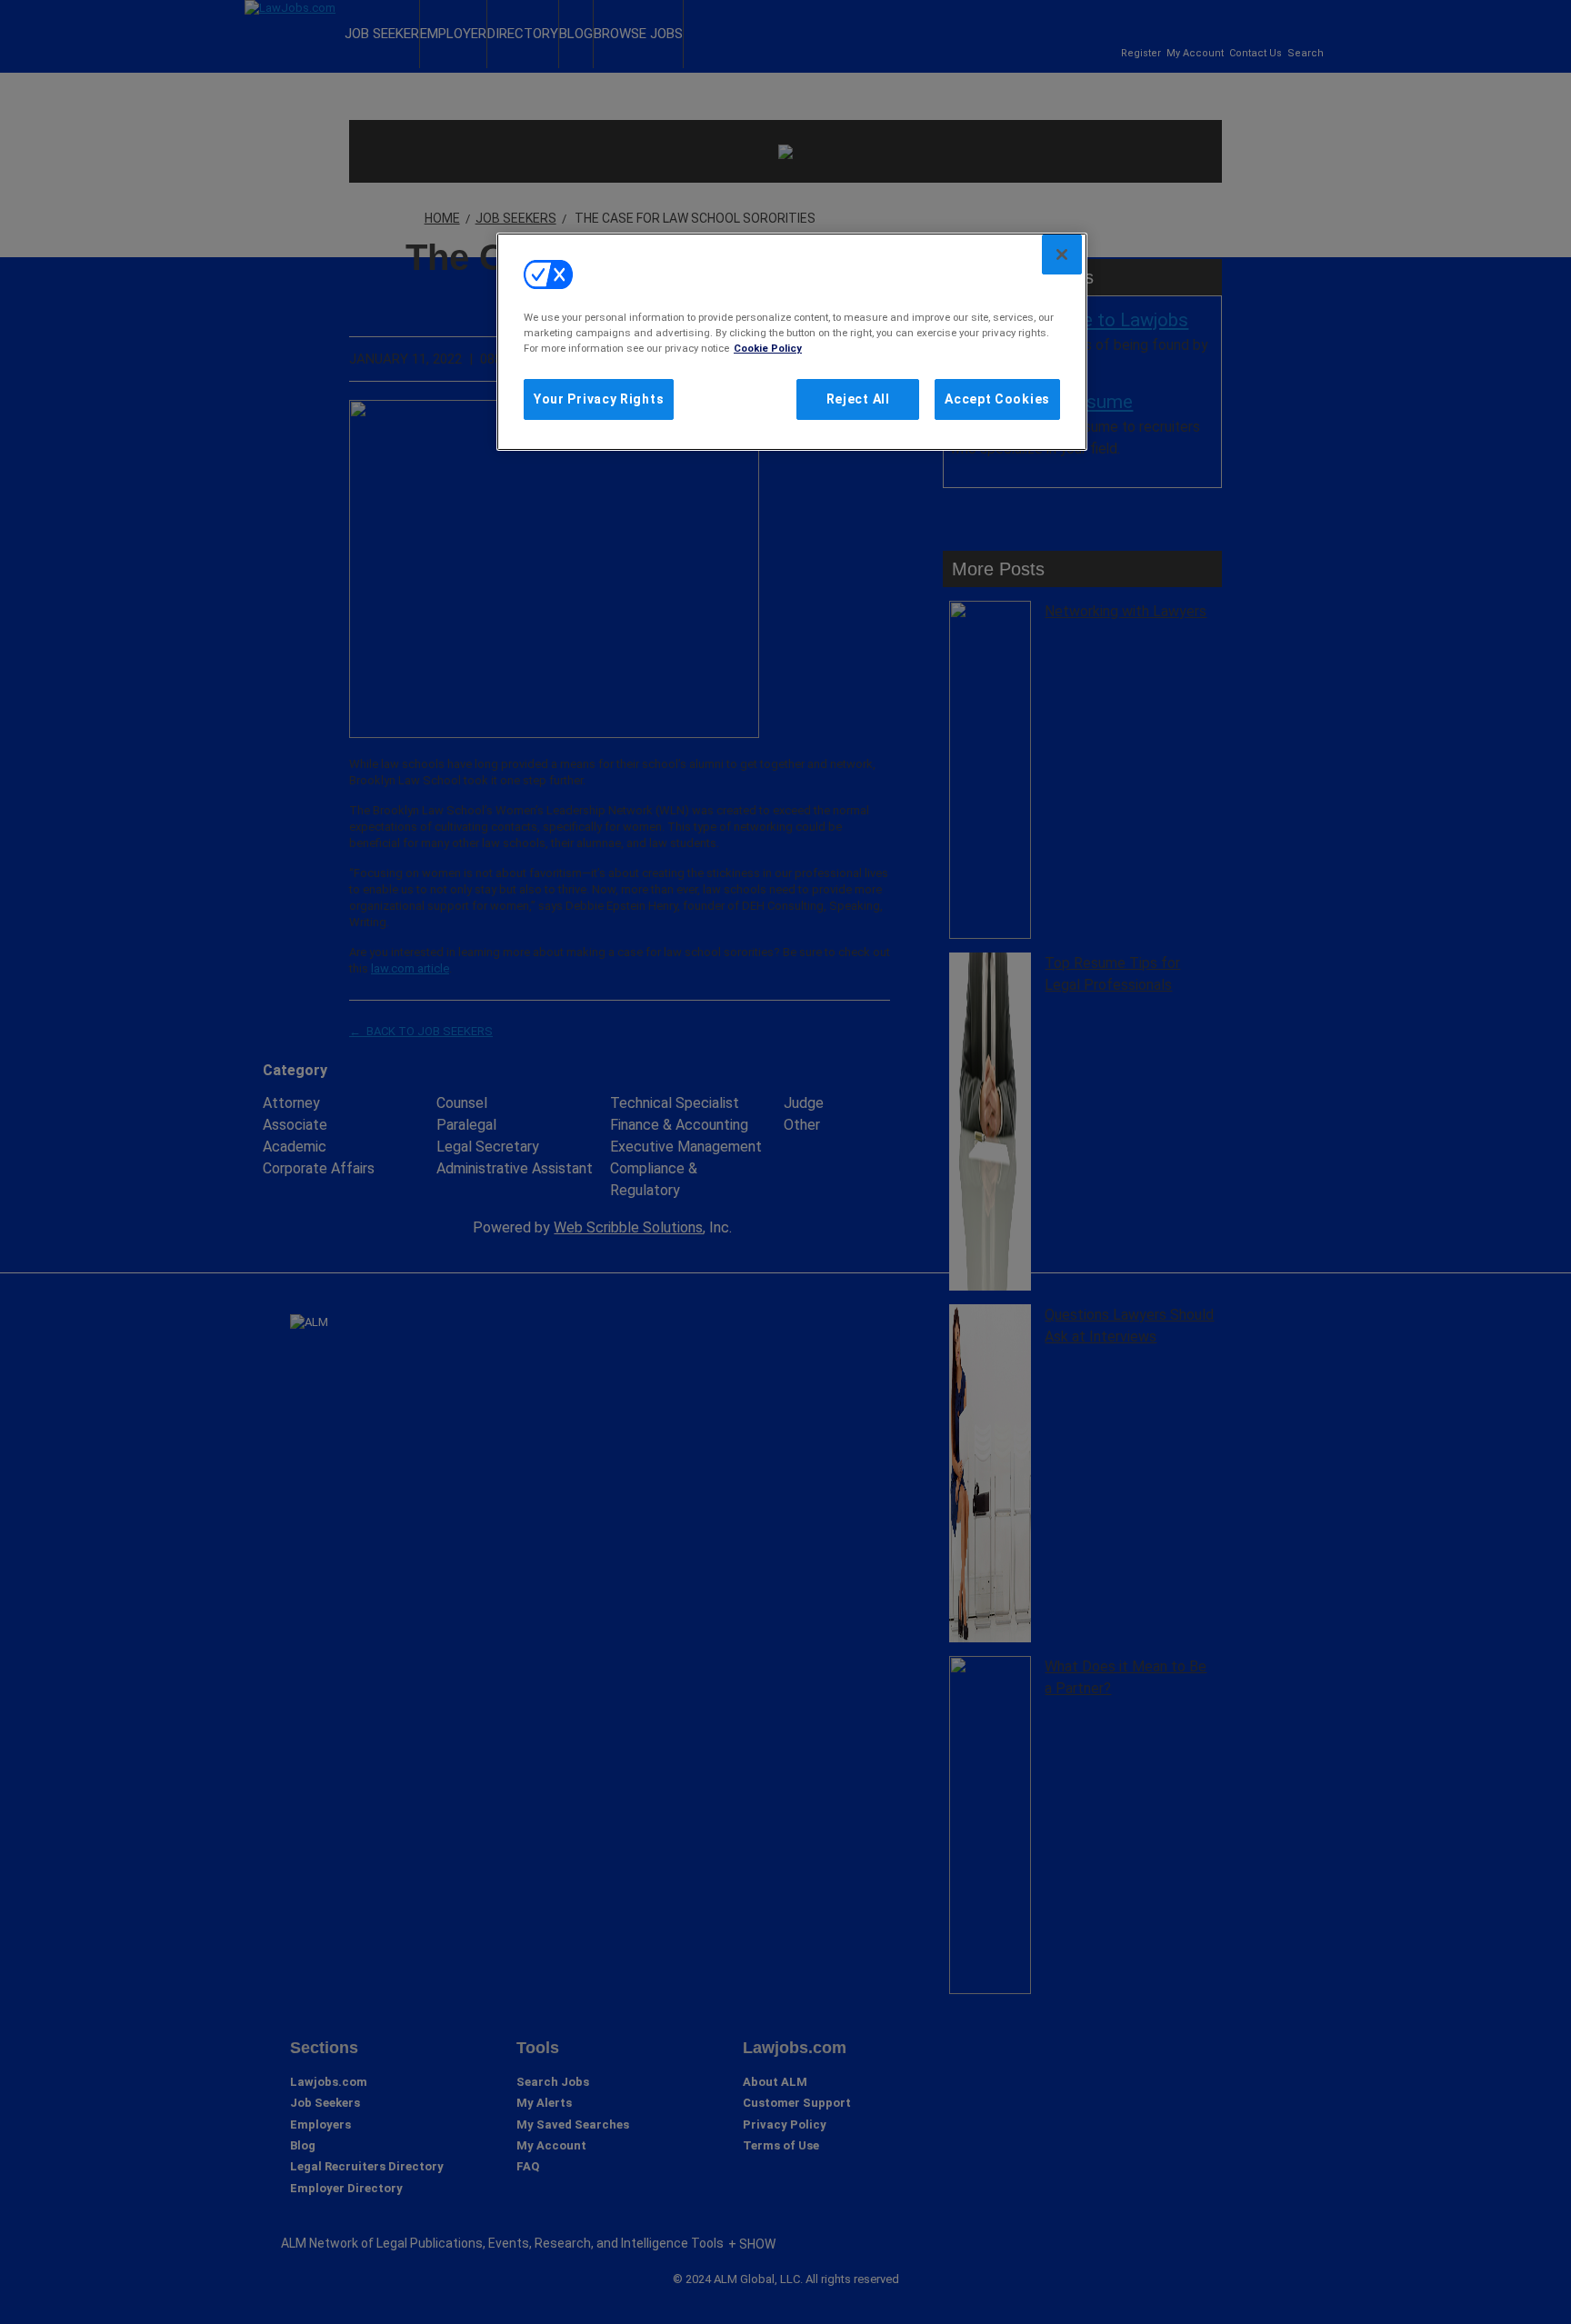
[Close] (1062, 254)
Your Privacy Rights (599, 399)
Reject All (858, 399)
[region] (792, 342)
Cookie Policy (768, 348)
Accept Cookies (997, 399)
